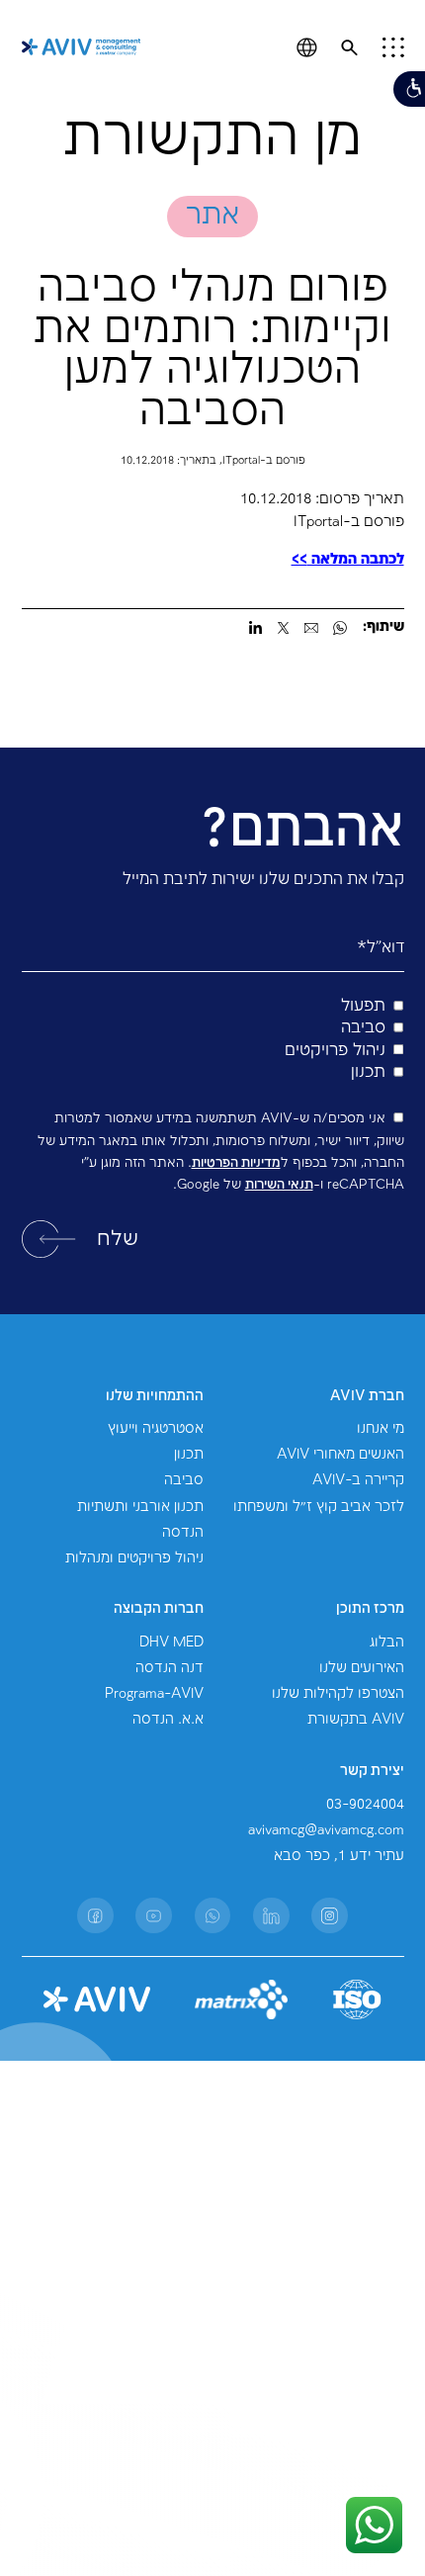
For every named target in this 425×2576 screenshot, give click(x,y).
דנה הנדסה (170, 1668)
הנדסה (183, 1533)
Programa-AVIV (154, 1694)
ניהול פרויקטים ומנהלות (134, 1558)
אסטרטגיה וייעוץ (156, 1429)
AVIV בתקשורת (356, 1720)
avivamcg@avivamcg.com (326, 1830)
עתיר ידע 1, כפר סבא (339, 1856)
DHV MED (171, 1643)
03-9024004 (365, 1805)
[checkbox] (213, 1040)
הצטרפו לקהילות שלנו (338, 1694)
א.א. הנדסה (168, 1720)
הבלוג (387, 1643)
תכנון (189, 1455)
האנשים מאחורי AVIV (340, 1455)
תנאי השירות (279, 1185)
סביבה (184, 1480)
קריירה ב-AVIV (358, 1480)
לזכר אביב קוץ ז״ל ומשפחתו (319, 1507)
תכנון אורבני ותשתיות (140, 1507)
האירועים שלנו (362, 1668)
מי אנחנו (381, 1429)
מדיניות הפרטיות (236, 1163)
